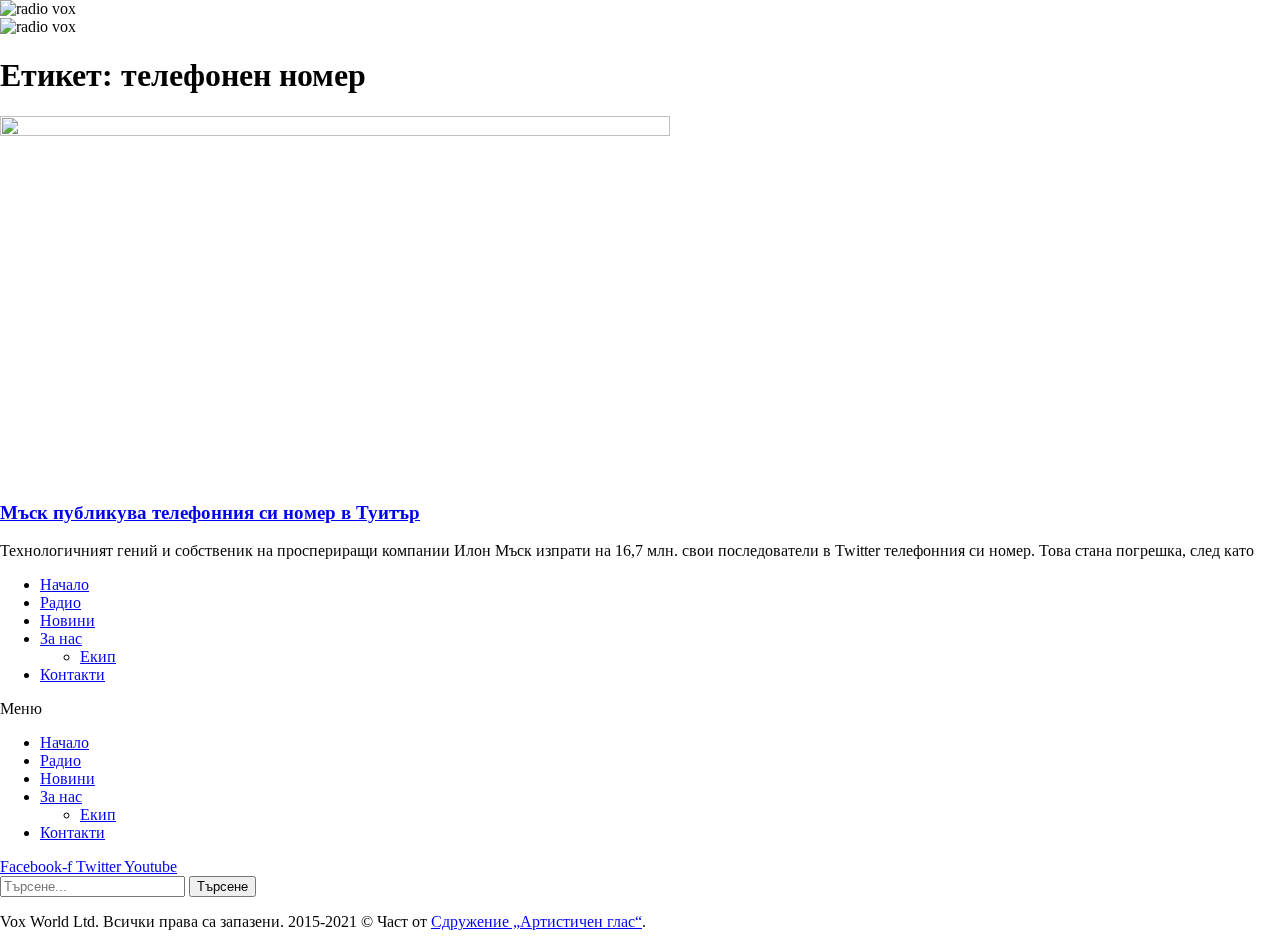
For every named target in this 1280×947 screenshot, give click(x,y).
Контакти (72, 674)
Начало (64, 584)
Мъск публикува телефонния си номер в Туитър (210, 512)
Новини (67, 620)
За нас (61, 638)
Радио (60, 602)
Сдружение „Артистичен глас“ (536, 921)
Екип (98, 656)
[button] (640, 709)
